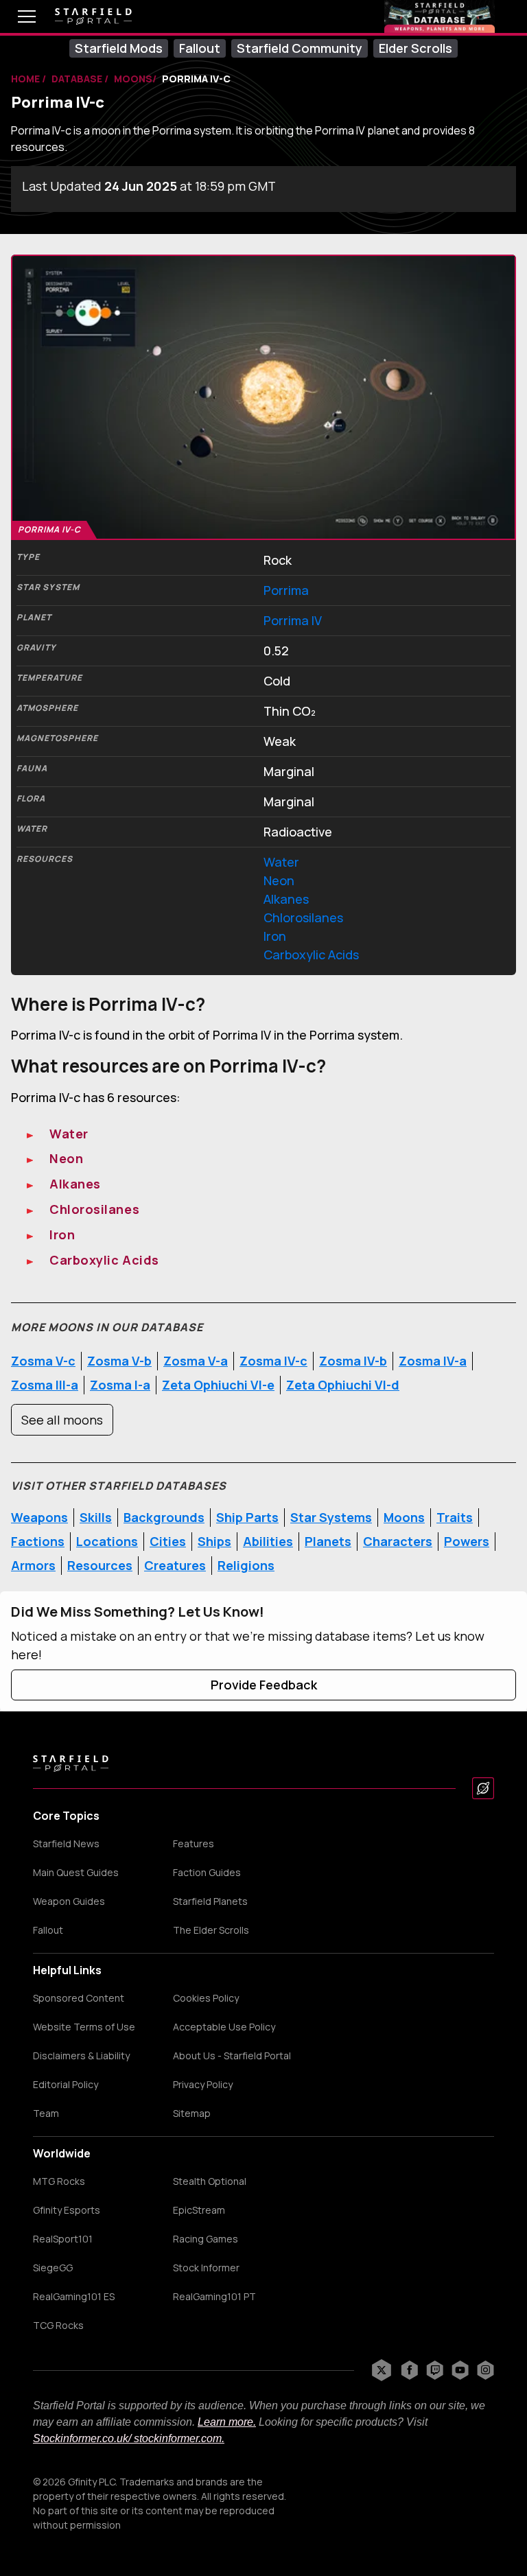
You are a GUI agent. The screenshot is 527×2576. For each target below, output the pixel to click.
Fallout (200, 48)
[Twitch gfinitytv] (435, 2370)
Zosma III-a (45, 1385)
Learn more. (227, 2422)
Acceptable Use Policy (224, 2027)
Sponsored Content (79, 1998)
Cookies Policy (206, 1998)
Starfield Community (300, 48)
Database (78, 79)
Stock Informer (206, 2268)
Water (281, 862)
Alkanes (286, 899)
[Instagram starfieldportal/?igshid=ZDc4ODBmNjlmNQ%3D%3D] (485, 2370)
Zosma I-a (120, 1385)
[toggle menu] (16, 16)
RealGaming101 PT (214, 2297)
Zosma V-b (119, 1361)
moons (133, 79)
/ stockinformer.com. (176, 2438)
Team (46, 2114)
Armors (33, 1565)
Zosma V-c (43, 1361)
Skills (96, 1517)
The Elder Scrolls (211, 1930)
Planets (328, 1541)
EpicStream (199, 2210)
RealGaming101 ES (74, 2297)
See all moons (62, 1420)
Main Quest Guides (76, 1873)
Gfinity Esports (67, 2210)
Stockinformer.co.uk (81, 2438)
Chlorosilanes (303, 917)
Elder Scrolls (415, 48)
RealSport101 (63, 2239)
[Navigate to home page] (93, 17)
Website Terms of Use (84, 2027)
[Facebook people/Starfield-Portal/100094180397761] (409, 2370)
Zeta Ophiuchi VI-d (343, 1385)
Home (26, 79)
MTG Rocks (59, 2181)
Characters (398, 1541)
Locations (107, 1541)
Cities (168, 1541)
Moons (404, 1517)
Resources (100, 1565)
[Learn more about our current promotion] (440, 16)
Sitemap (192, 2114)
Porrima (286, 590)
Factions (38, 1541)
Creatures (175, 1565)
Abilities (268, 1541)
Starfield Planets (210, 1901)
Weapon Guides (69, 1901)
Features (194, 1844)
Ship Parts (247, 1517)
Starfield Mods (119, 48)
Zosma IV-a (433, 1361)
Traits (455, 1517)
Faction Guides (207, 1873)
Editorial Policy (66, 2085)
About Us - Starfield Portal (232, 2056)
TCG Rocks (58, 2326)
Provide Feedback (264, 1685)
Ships (214, 1541)
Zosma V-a (196, 1361)
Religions (246, 1565)
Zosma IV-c (273, 1361)
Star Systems (331, 1517)
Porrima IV (293, 620)
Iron (275, 936)
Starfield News (66, 1844)
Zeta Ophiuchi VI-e (218, 1385)
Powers (467, 1541)
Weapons (39, 1517)
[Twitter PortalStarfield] (382, 2370)
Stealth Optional (210, 2181)
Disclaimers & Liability (81, 2056)
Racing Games (206, 2239)
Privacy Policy (203, 2085)
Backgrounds (164, 1517)
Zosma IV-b (353, 1361)
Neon (279, 880)
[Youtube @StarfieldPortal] (460, 2370)
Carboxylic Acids (311, 955)
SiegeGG (53, 2268)
